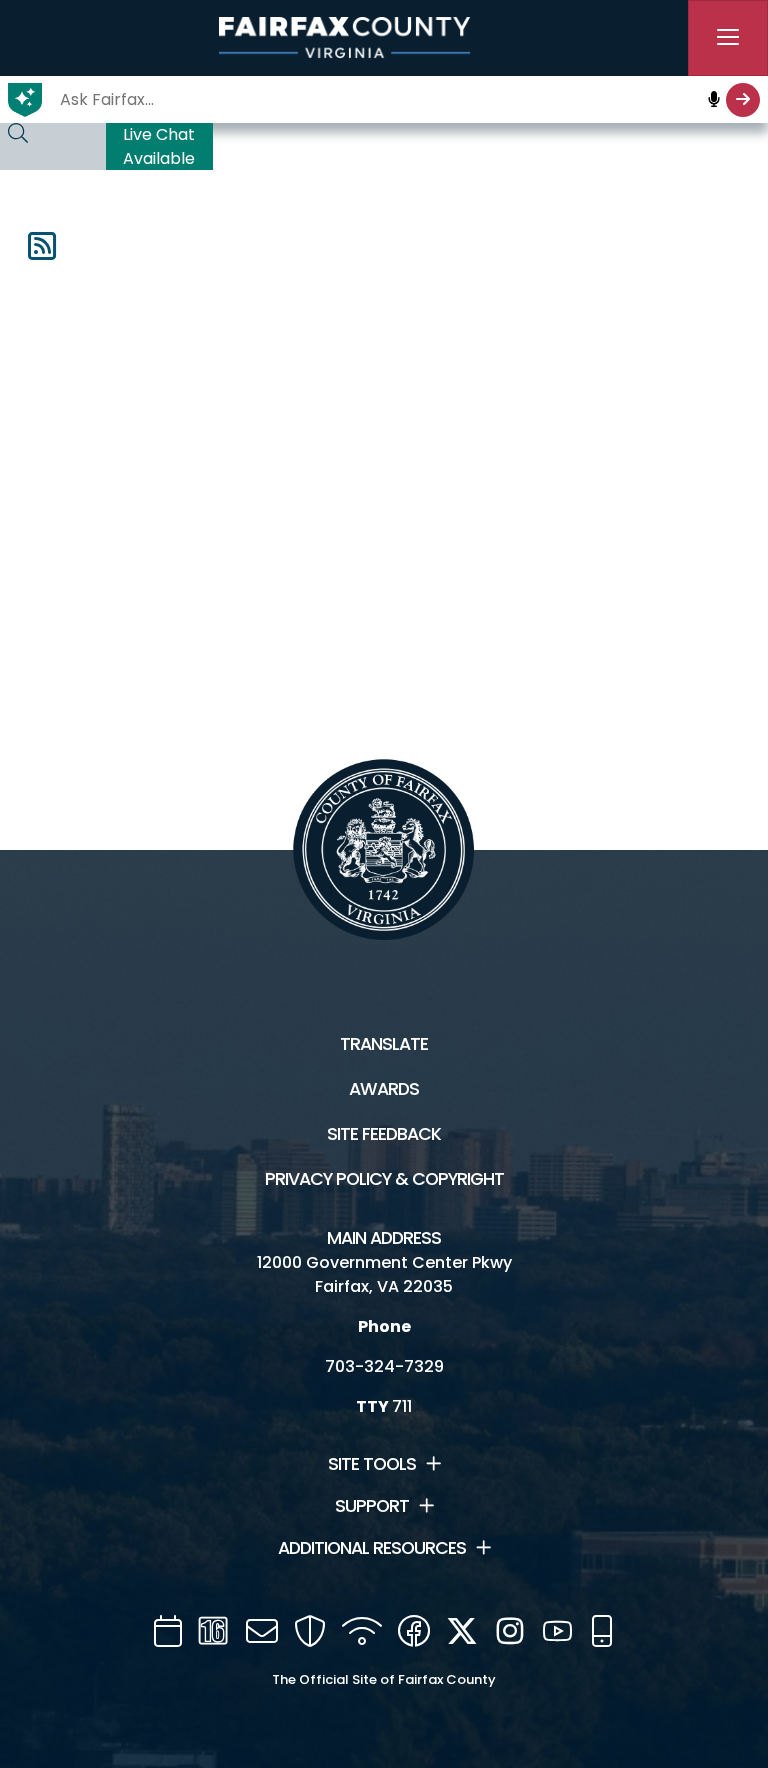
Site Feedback (384, 1134)
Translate (384, 1044)
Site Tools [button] (372, 1464)
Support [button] (372, 1506)
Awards (384, 1089)
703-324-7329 (384, 1366)
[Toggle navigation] (728, 38)
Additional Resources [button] (372, 1548)
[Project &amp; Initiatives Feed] (42, 252)
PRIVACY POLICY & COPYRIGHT (384, 1179)
